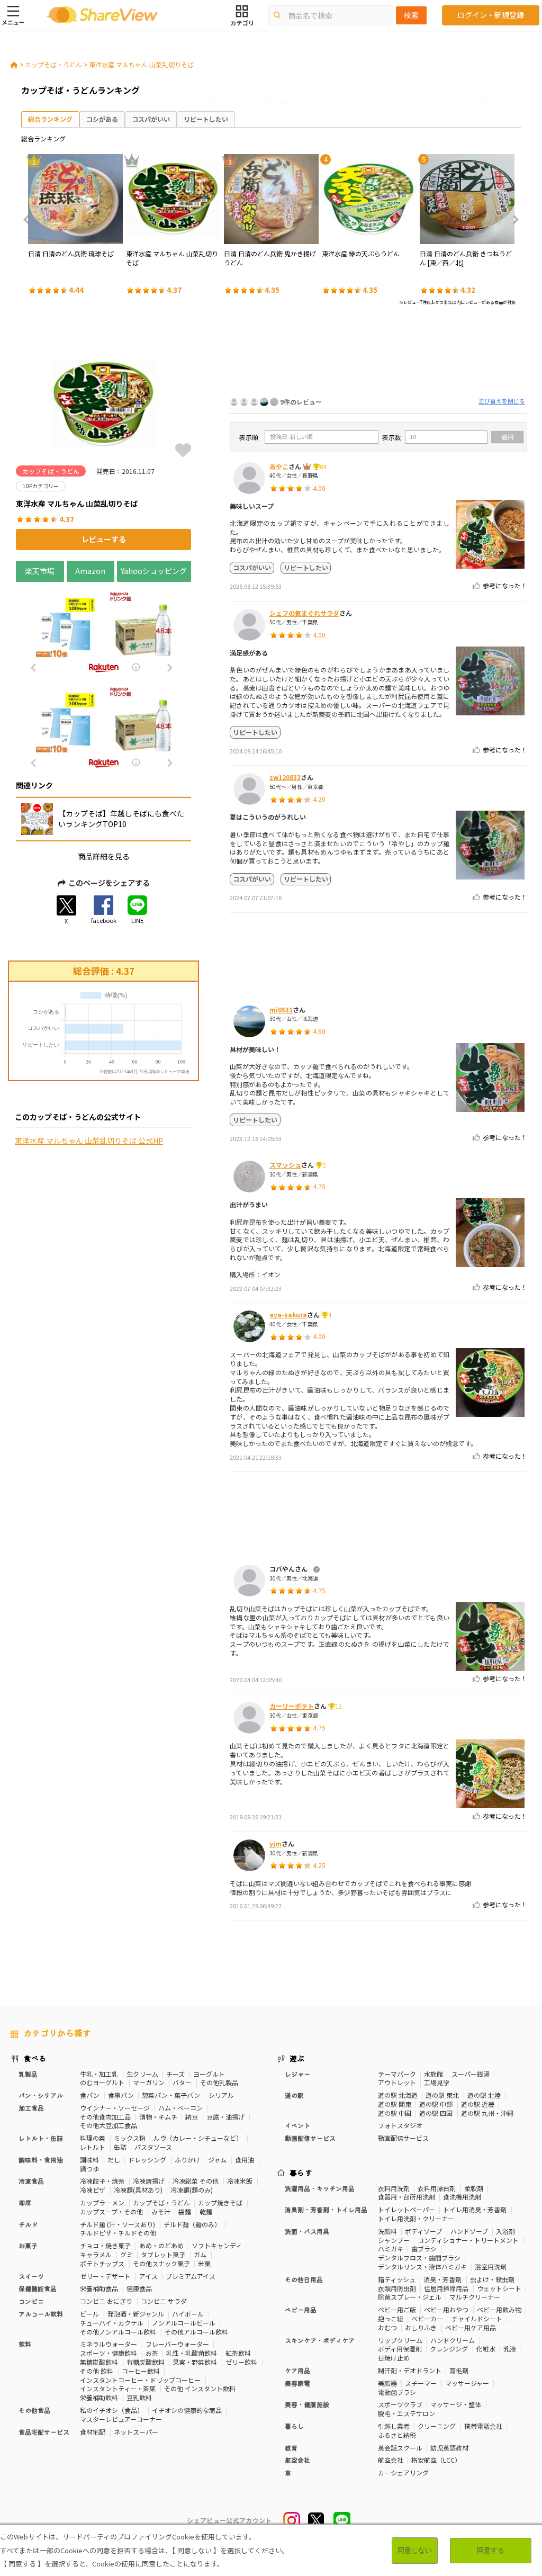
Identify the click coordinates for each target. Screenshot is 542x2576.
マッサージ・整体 (456, 2404)
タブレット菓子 (163, 2254)
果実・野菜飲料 (195, 2362)
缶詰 (120, 2147)
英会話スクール (400, 2448)
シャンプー (394, 2240)
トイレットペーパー (406, 2209)
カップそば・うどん (53, 64)
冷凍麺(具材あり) (138, 2190)
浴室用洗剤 (491, 2267)
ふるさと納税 (397, 2435)
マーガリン (149, 2082)
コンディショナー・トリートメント (468, 2240)
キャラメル (96, 2254)
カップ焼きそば (220, 2202)
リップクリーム (400, 2340)
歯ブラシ (424, 2249)
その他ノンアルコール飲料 (118, 2332)
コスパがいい (151, 119)
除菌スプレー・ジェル (410, 2297)
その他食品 (34, 2410)
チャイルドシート (477, 2318)
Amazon (90, 571)
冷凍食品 (31, 2181)
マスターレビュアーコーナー (121, 2419)
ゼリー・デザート (105, 2276)
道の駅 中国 (395, 2113)
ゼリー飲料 (241, 2362)
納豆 (192, 2117)
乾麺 (206, 2211)
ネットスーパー (136, 2432)
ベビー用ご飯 (397, 2309)
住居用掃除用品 (446, 2288)
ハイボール (188, 2314)
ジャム (217, 2160)
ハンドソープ (469, 2231)
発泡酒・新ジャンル (136, 2314)
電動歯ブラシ (397, 2392)
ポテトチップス (102, 2263)
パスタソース (153, 2147)
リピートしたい (206, 119)
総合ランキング (50, 119)
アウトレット (397, 2082)
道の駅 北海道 (398, 2095)
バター (182, 2082)
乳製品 (28, 2074)
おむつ (387, 2327)
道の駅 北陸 (484, 2095)
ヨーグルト (209, 2074)
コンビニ (31, 2301)
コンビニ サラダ (164, 2301)
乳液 (510, 2349)
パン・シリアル (41, 2095)
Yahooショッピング (154, 571)
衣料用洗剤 (394, 2188)
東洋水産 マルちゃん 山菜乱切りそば (141, 64)
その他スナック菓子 (161, 2263)
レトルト (93, 2147)
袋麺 (185, 2211)
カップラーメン (102, 2202)
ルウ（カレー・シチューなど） (198, 2138)
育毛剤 (459, 2370)
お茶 (152, 2353)
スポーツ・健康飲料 (109, 2353)
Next (512, 220)
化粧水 (486, 2349)
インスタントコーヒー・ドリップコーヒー (140, 2380)
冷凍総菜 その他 (196, 2181)
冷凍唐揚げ (149, 2181)
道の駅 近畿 (478, 2104)
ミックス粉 (130, 2138)
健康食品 (139, 2288)
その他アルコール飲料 (196, 2332)
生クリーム (142, 2074)
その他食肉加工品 (105, 2117)
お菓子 (28, 2245)
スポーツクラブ (400, 2404)
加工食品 (31, 2108)
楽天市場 (40, 571)
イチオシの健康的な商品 (187, 2410)
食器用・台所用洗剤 (406, 2197)
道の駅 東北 (442, 2095)
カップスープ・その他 (111, 2211)
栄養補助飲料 (99, 2397)
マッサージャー (467, 2383)
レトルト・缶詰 (41, 2138)
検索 (411, 15)
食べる (35, 2058)
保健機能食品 (38, 2288)
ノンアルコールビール (184, 2323)
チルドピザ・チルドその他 (118, 2233)
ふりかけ (187, 2160)
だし (114, 2160)
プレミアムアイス (191, 2276)
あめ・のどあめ (161, 2245)
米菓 (204, 2263)
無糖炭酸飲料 (99, 2362)
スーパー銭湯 (471, 2074)
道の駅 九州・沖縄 (487, 2113)
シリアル (221, 2095)
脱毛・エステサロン (406, 2413)
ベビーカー (427, 2318)
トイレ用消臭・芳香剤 (475, 2209)
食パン (90, 2095)
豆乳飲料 (139, 2397)
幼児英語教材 (449, 2448)
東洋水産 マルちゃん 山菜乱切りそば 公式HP (89, 1141)
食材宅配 (93, 2432)
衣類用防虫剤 (397, 2288)
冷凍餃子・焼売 (102, 2181)
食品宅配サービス (44, 2432)
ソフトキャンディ (217, 2245)
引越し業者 (394, 2426)
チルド (28, 2224)
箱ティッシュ (397, 2279)
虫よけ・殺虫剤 (492, 2279)
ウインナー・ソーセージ (115, 2108)
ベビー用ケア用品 (471, 2327)
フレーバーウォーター (177, 2344)
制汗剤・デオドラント (410, 2370)
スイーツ (31, 2276)
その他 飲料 (97, 2371)
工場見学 (437, 2082)
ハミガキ (391, 2249)
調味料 (89, 2160)
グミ (127, 2254)
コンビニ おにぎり (106, 2301)
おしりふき (421, 2327)
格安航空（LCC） (436, 2460)
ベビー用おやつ (446, 2309)
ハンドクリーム (453, 2340)
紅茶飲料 (238, 2353)
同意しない (415, 2550)
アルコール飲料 (41, 2314)
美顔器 (387, 2383)
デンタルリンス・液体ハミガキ (422, 2267)
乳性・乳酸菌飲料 (192, 2353)
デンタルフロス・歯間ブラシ (419, 2258)
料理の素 (93, 2138)
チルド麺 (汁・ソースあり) (118, 2224)
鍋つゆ (89, 2169)
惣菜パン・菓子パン (171, 2095)
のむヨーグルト (102, 2082)
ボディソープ (423, 2231)
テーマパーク (397, 2074)
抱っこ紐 (391, 2318)
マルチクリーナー (475, 2297)
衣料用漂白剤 (437, 2188)
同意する (491, 2550)
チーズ (175, 2074)
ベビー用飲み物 (499, 2309)
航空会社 (391, 2460)
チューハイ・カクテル (112, 2323)
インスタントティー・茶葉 (118, 2388)
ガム (200, 2254)
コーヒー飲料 (141, 2371)
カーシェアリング (403, 2472)
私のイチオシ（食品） (112, 2410)
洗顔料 (387, 2231)
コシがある (102, 119)
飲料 (25, 2344)
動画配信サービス (403, 2138)
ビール (89, 2314)
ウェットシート (499, 2288)
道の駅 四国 (436, 2113)
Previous (30, 220)
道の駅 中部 (436, 2104)
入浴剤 (505, 2231)
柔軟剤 (474, 2188)
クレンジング (449, 2349)
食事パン (121, 2095)
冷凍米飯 (240, 2181)
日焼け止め (394, 2358)
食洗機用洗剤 (462, 2197)
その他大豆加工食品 (109, 2125)
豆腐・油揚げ (225, 2117)
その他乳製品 (219, 2082)
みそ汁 (161, 2211)
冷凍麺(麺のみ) (192, 2190)
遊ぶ (297, 2058)
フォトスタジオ (400, 2125)
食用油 (245, 2160)
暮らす (301, 2173)
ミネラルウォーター (109, 2344)
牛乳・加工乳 (99, 2074)
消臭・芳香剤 (442, 2279)
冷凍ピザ (93, 2190)
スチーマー (421, 2383)
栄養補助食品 (99, 2288)
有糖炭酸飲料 (146, 2362)
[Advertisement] (378, 354)
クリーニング (437, 2426)
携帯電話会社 (483, 2426)
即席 (25, 2202)
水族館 (433, 2074)
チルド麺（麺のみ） (192, 2224)
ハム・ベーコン (180, 2108)
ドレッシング (147, 2160)
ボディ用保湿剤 (400, 2349)
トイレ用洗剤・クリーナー (416, 2218)
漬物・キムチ (158, 2117)
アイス (148, 2276)
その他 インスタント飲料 (200, 2388)
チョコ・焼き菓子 (105, 2245)
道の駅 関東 (395, 2104)
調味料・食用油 (41, 2160)
